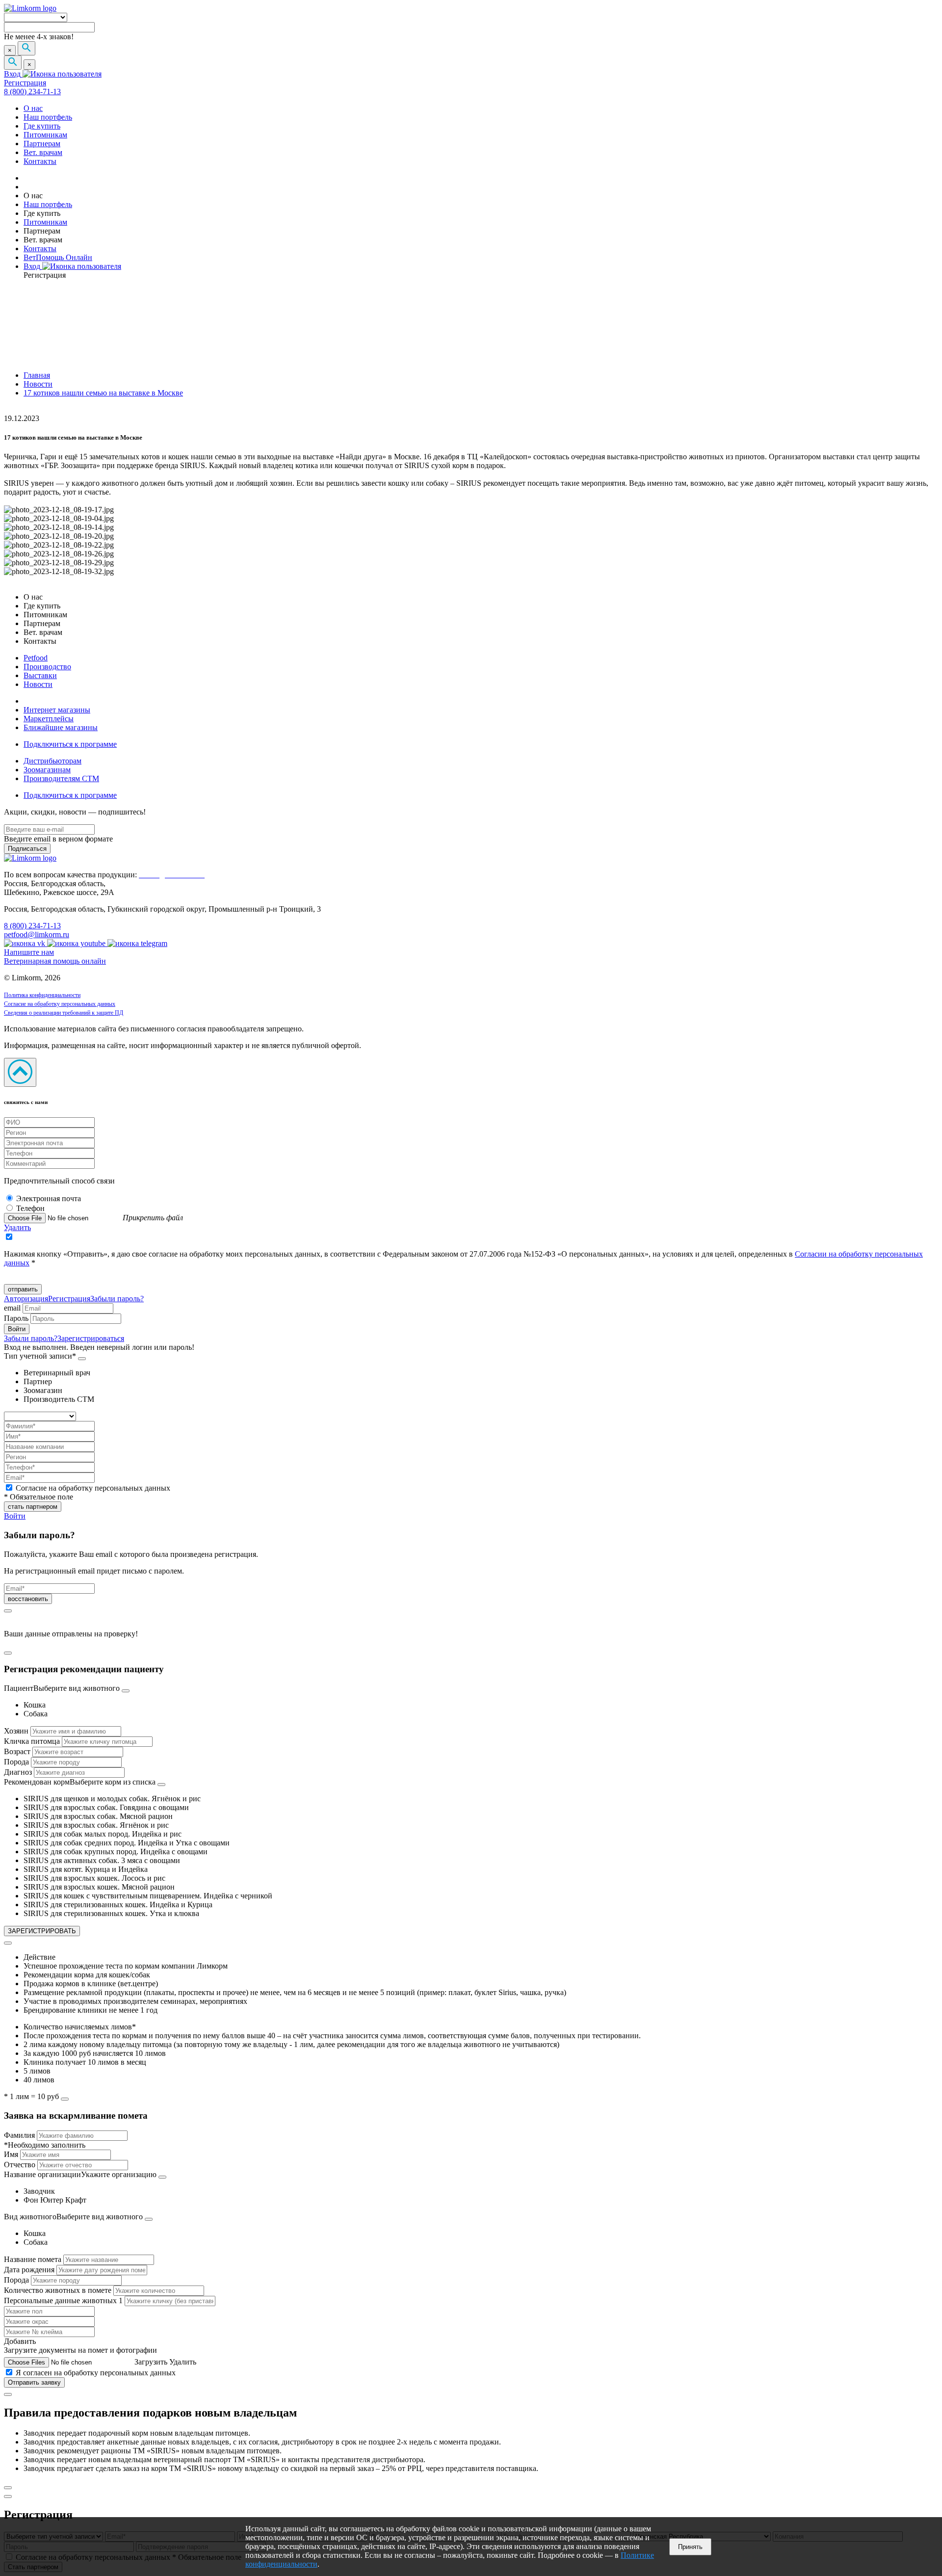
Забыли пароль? (117, 1299)
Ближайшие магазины (61, 727)
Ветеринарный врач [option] (57, 1373)
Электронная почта (49, 1198)
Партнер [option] (38, 1381)
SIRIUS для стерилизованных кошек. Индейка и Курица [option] (118, 1905)
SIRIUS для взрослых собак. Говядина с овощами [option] (106, 1807)
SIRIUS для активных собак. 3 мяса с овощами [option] (102, 1860)
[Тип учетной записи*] (82, 1359)
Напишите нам (29, 952)
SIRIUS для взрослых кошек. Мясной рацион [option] (99, 1887)
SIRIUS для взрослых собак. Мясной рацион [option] (98, 1816)
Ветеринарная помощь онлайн (55, 961)
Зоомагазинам (47, 770)
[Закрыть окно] (8, 1611)
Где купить (42, 126)
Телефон (30, 1208)
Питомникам (45, 135)
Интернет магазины (57, 710)
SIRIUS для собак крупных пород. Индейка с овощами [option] (116, 1852)
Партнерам (42, 144)
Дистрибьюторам (52, 761)
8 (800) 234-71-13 (32, 92)
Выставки (40, 675)
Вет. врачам (43, 152)
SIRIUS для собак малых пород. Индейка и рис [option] (103, 1834)
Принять (690, 2547)
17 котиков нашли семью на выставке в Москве (103, 393)
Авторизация (26, 1299)
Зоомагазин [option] (43, 1390)
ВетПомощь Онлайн (58, 257)
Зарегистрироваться (91, 1338)
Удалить (17, 1227)
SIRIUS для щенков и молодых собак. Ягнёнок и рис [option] (112, 1799)
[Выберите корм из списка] (161, 1785)
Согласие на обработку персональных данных (60, 1004)
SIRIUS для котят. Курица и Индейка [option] (86, 1869)
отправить (23, 1289)
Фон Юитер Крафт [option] (55, 2200)
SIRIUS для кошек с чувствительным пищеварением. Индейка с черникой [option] (148, 1896)
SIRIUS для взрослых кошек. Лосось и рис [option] (94, 1878)
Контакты (40, 161)
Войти (15, 1516)
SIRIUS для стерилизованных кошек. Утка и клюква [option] (111, 1913)
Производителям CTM (61, 778)
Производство (47, 667)
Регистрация (25, 83)
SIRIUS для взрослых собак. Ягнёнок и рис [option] (96, 1825)
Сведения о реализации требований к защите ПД (64, 1013)
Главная (37, 375)
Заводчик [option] (39, 2191)
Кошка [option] (35, 1705)
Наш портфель (48, 117)
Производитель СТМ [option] (59, 1399)
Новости (38, 384)
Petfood (36, 658)
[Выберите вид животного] (126, 1691)
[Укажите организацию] (162, 2177)
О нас (33, 108)
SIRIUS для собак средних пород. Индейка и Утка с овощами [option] (127, 1843)
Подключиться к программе (70, 744)
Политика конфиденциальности (42, 995)
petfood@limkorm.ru (37, 934)
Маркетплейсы (49, 719)
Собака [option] (36, 1714)
